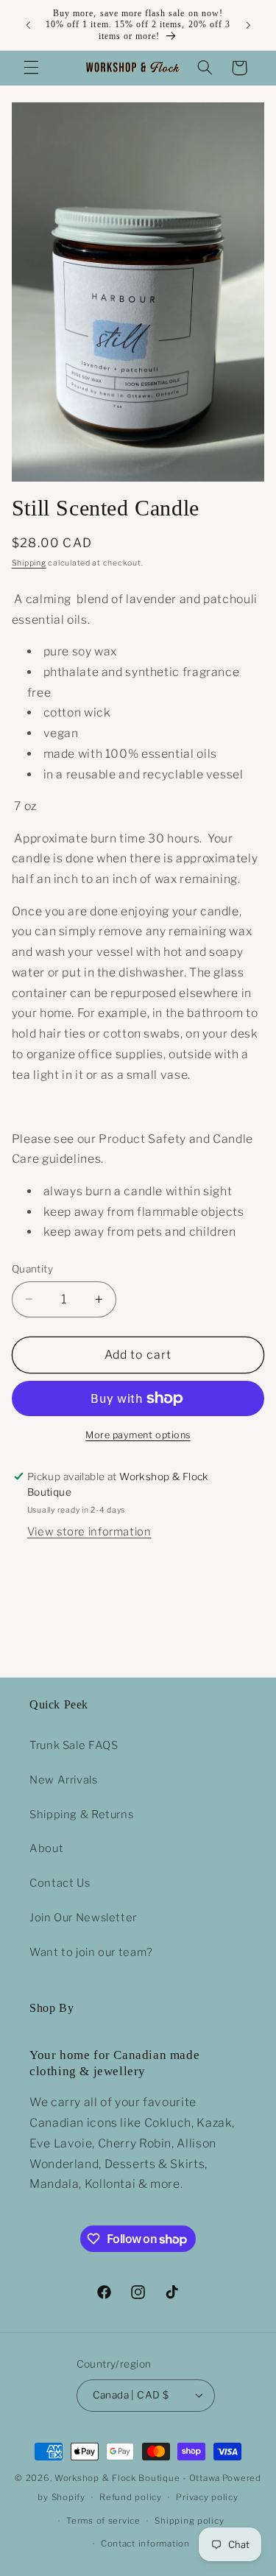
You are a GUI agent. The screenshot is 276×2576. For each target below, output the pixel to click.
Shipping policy (189, 2521)
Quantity (32, 1269)
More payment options (138, 1435)
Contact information (145, 2544)
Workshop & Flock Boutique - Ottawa (137, 2478)
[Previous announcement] (28, 25)
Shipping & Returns (81, 1815)
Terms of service (103, 2521)
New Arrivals (64, 1780)
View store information (89, 1532)
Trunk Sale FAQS (74, 1745)
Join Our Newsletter (83, 1918)
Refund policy (131, 2497)
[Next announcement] (248, 25)
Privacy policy (207, 2497)
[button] (31, 68)
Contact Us (60, 1883)
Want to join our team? (91, 1952)
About (46, 1848)
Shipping (29, 563)
